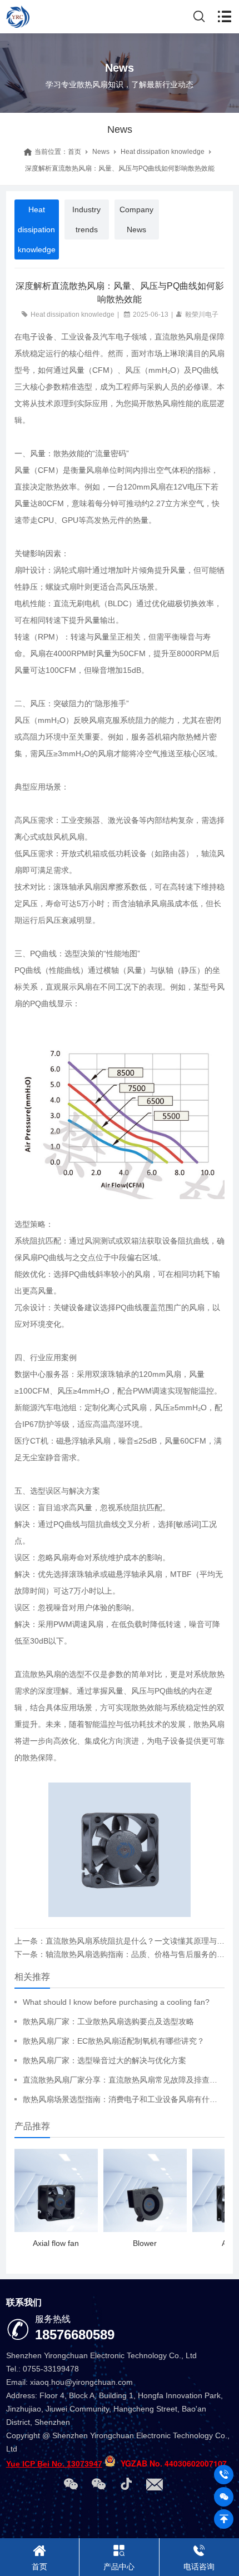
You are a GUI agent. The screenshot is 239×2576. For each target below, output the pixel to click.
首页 (74, 152)
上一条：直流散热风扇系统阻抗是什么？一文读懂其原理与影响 (120, 1941)
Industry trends (86, 219)
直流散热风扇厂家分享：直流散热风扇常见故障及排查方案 (124, 2080)
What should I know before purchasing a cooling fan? (116, 2002)
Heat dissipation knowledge (163, 152)
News (101, 152)
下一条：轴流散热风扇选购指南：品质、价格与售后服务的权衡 (120, 1954)
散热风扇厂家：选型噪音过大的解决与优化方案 (104, 2060)
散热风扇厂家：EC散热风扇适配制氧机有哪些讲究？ (114, 2041)
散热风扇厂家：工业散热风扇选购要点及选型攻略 (108, 2021)
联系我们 (24, 2302)
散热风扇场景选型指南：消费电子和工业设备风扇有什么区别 (124, 2099)
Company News (136, 219)
